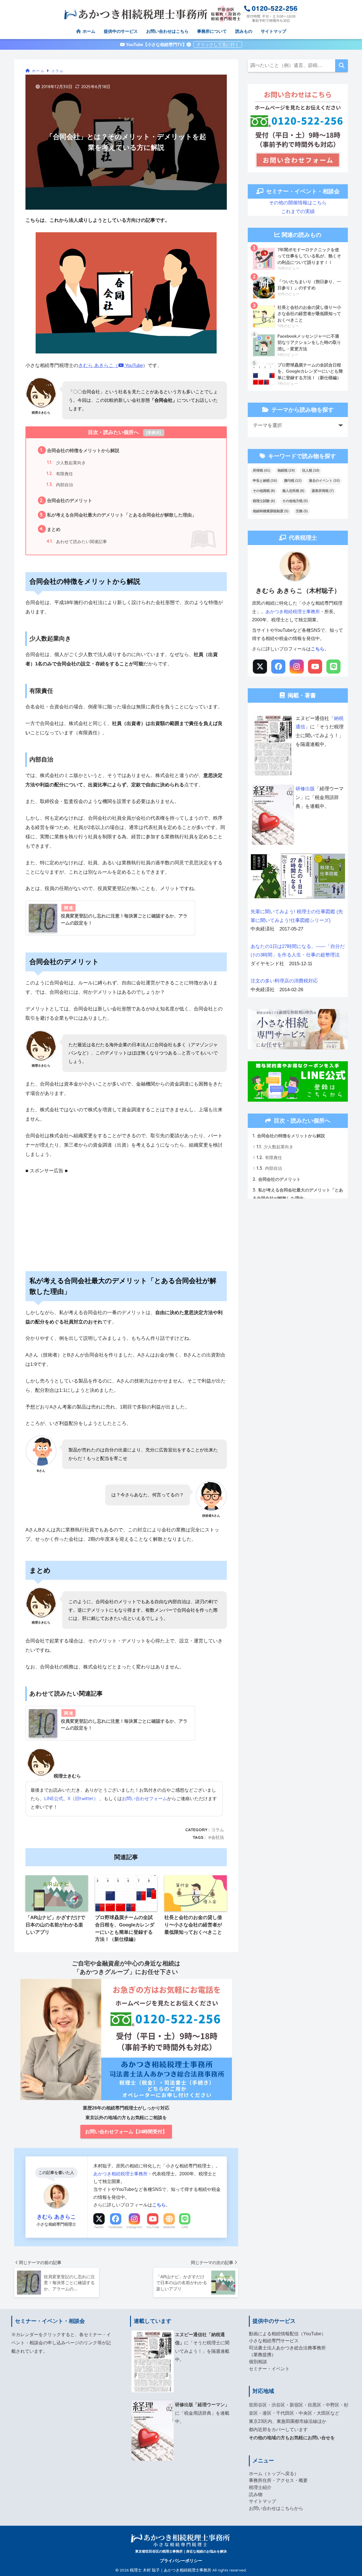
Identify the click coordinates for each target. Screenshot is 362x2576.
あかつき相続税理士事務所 (120, 2174)
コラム (218, 1830)
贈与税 (293, 481)
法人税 (311, 470)
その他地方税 (295, 501)
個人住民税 (293, 491)
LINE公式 (54, 1798)
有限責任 (60, 473)
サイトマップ (273, 31)
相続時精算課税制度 (271, 511)
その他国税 (264, 491)
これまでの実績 (298, 211)
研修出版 (305, 789)
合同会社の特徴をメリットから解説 (80, 450)
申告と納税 (265, 481)
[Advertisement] (126, 1215)
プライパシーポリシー (181, 2561)
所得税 (261, 470)
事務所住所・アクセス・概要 (278, 2480)
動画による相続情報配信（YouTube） (287, 2334)
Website (169, 2227)
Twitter (99, 2227)
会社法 (218, 1837)
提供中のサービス (121, 31)
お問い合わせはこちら (167, 31)
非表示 (154, 433)
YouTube (153, 2227)
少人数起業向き (66, 462)
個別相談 (258, 2362)
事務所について (212, 31)
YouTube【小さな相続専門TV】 (156, 45)
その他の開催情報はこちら (298, 203)
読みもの (244, 31)
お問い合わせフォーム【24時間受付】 (126, 2132)
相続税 (286, 470)
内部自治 (60, 484)
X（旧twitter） (83, 1798)
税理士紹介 (260, 2487)
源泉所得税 (323, 491)
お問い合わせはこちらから (276, 2508)
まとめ (50, 529)
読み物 (256, 2494)
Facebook (116, 2227)
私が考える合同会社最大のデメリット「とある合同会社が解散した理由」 (118, 515)
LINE (185, 2227)
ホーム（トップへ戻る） (274, 2474)
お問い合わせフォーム (145, 1798)
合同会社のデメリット (66, 500)
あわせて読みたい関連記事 (77, 541)
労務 (302, 511)
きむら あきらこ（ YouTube (111, 365)
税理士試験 (264, 501)
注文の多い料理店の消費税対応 (284, 981)
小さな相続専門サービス (274, 2341)
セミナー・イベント (269, 2369)
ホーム (88, 31)
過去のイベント (324, 481)
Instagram (134, 2227)
